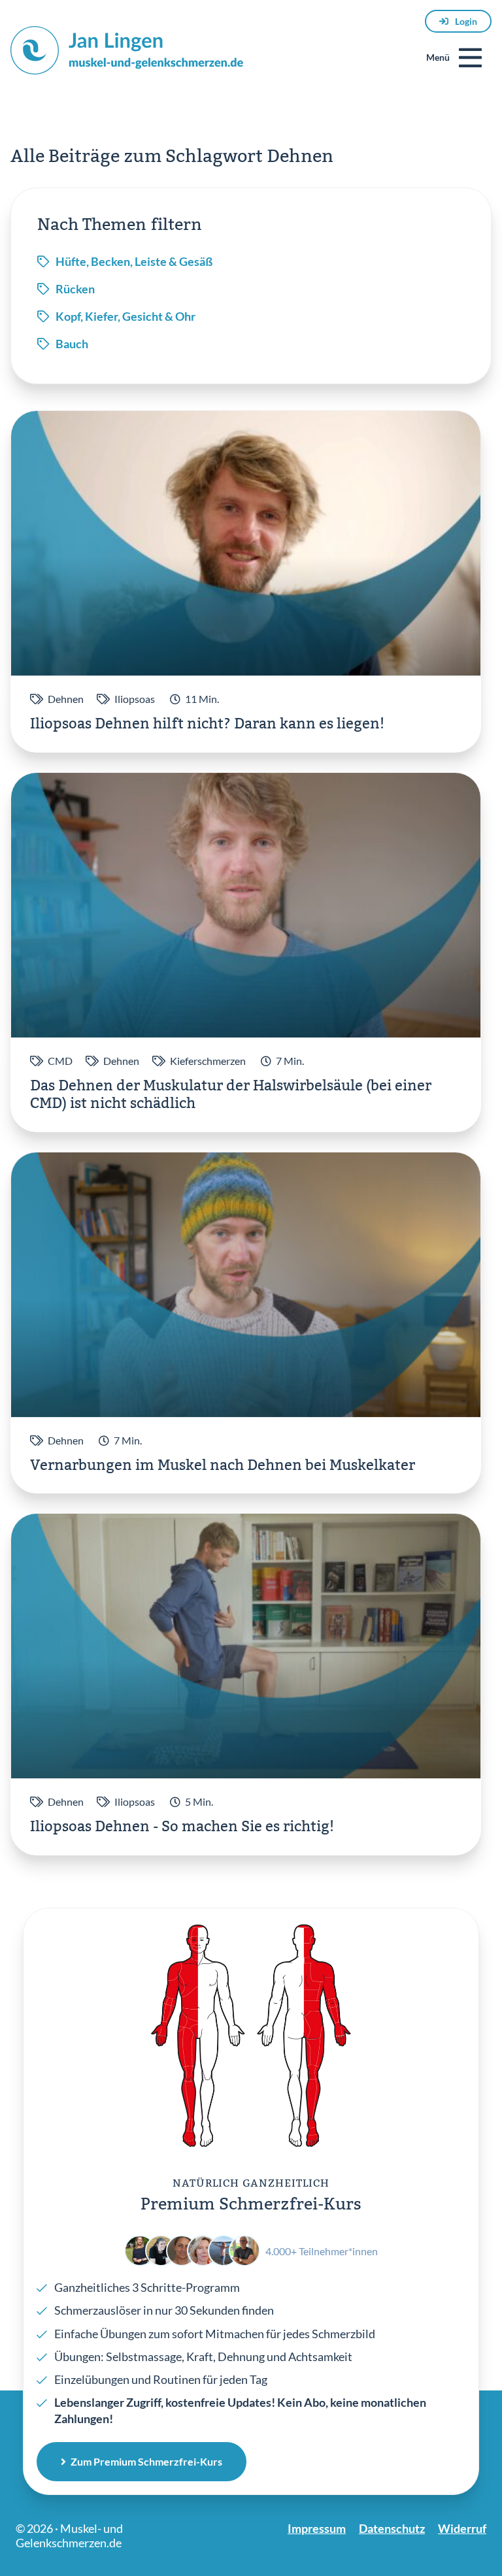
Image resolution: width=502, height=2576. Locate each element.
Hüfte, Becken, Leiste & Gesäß (134, 261)
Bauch (72, 344)
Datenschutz (392, 2528)
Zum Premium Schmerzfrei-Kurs (146, 2461)
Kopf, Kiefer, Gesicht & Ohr (125, 316)
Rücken (75, 289)
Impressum (317, 2528)
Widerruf (462, 2528)
